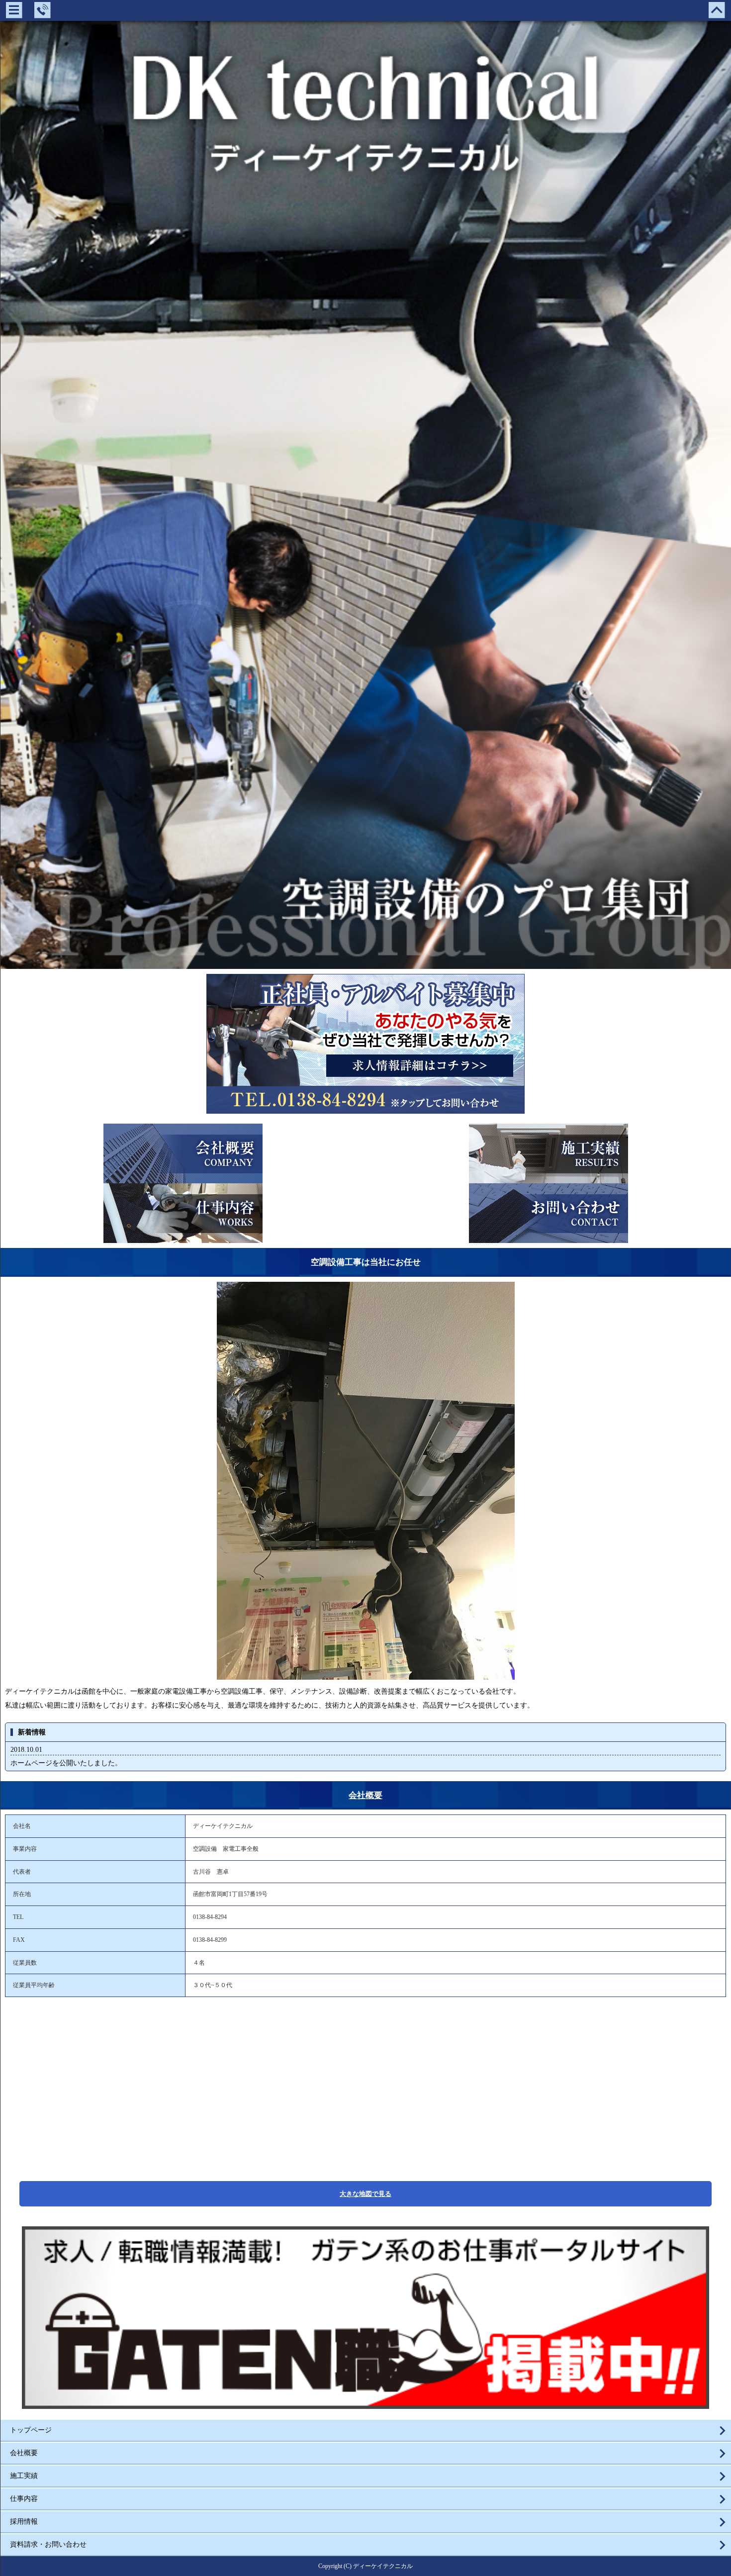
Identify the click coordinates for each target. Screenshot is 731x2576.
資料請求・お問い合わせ (48, 2544)
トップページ (31, 2430)
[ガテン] (365, 2405)
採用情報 (24, 2522)
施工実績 (24, 2476)
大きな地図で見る (365, 2194)
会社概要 (365, 1795)
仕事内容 (24, 2499)
